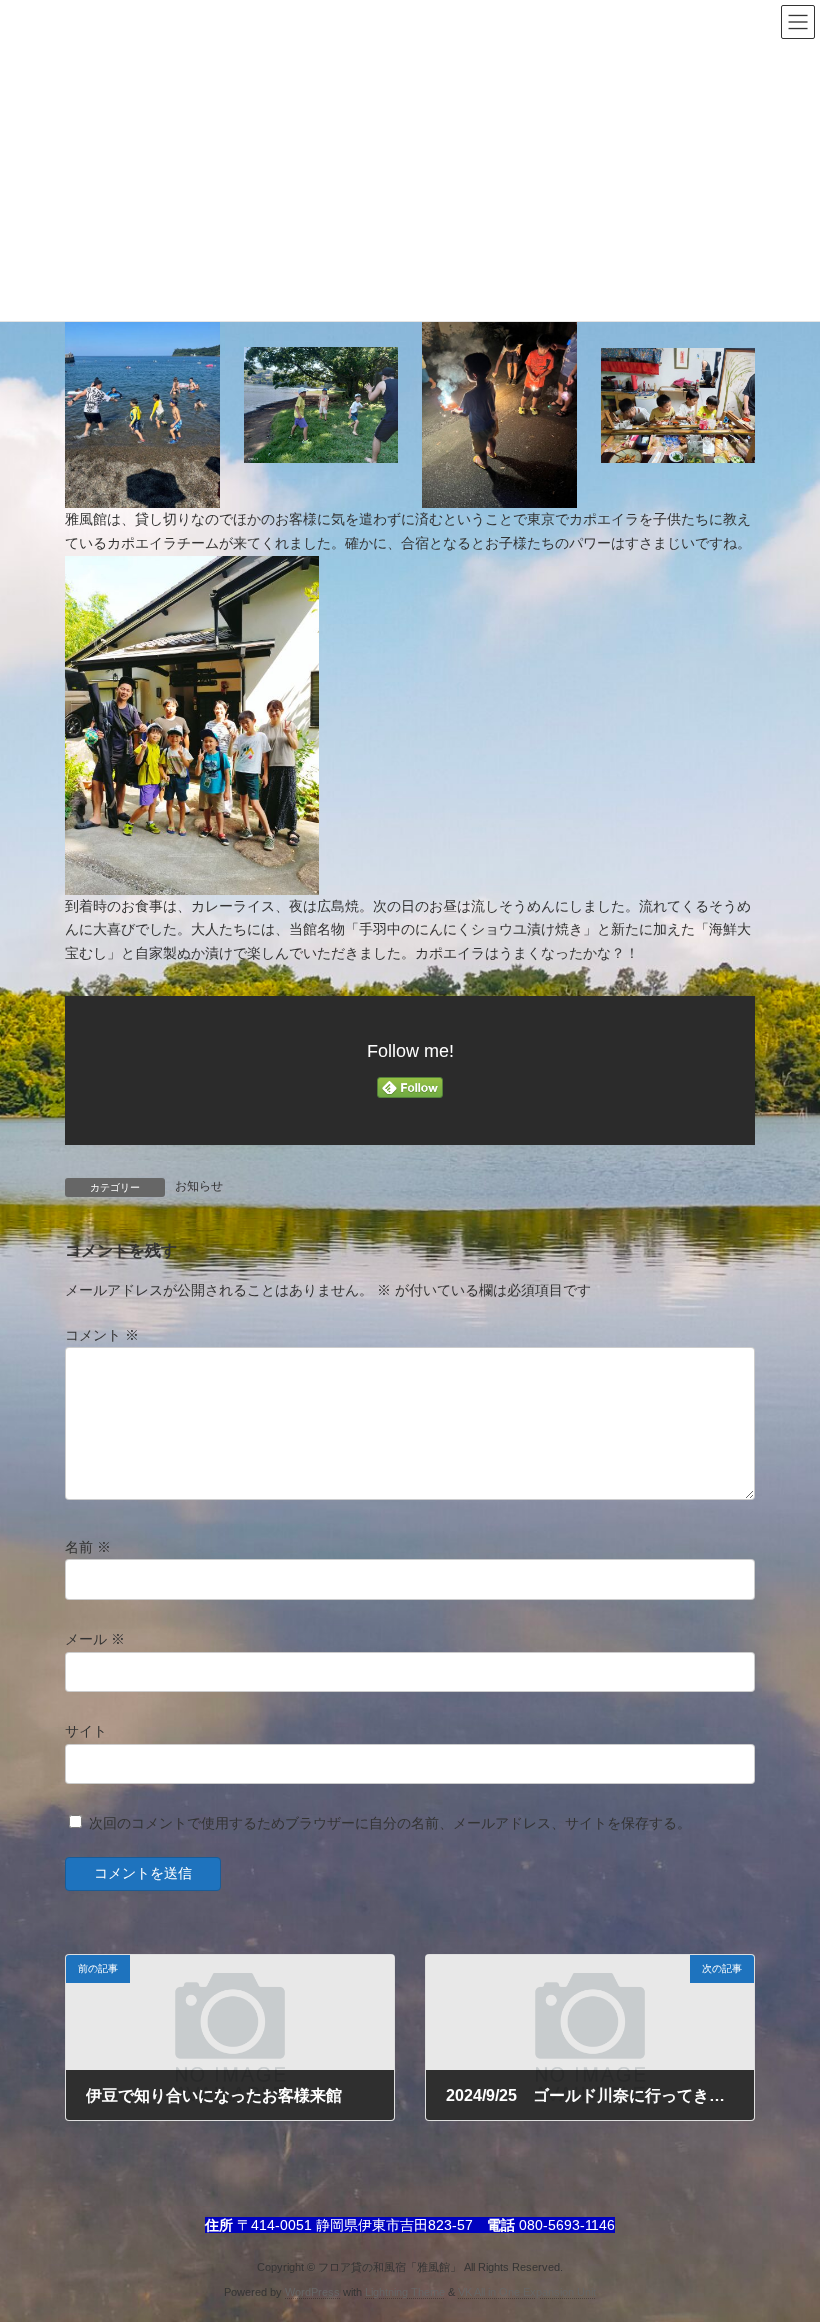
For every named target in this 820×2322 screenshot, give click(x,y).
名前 (88, 1547)
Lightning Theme (405, 2292)
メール (95, 1639)
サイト (86, 1731)
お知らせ (199, 1186)
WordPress (312, 2292)
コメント (102, 1335)
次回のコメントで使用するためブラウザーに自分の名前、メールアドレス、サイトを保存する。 (390, 1823)
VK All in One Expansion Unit (527, 2292)
